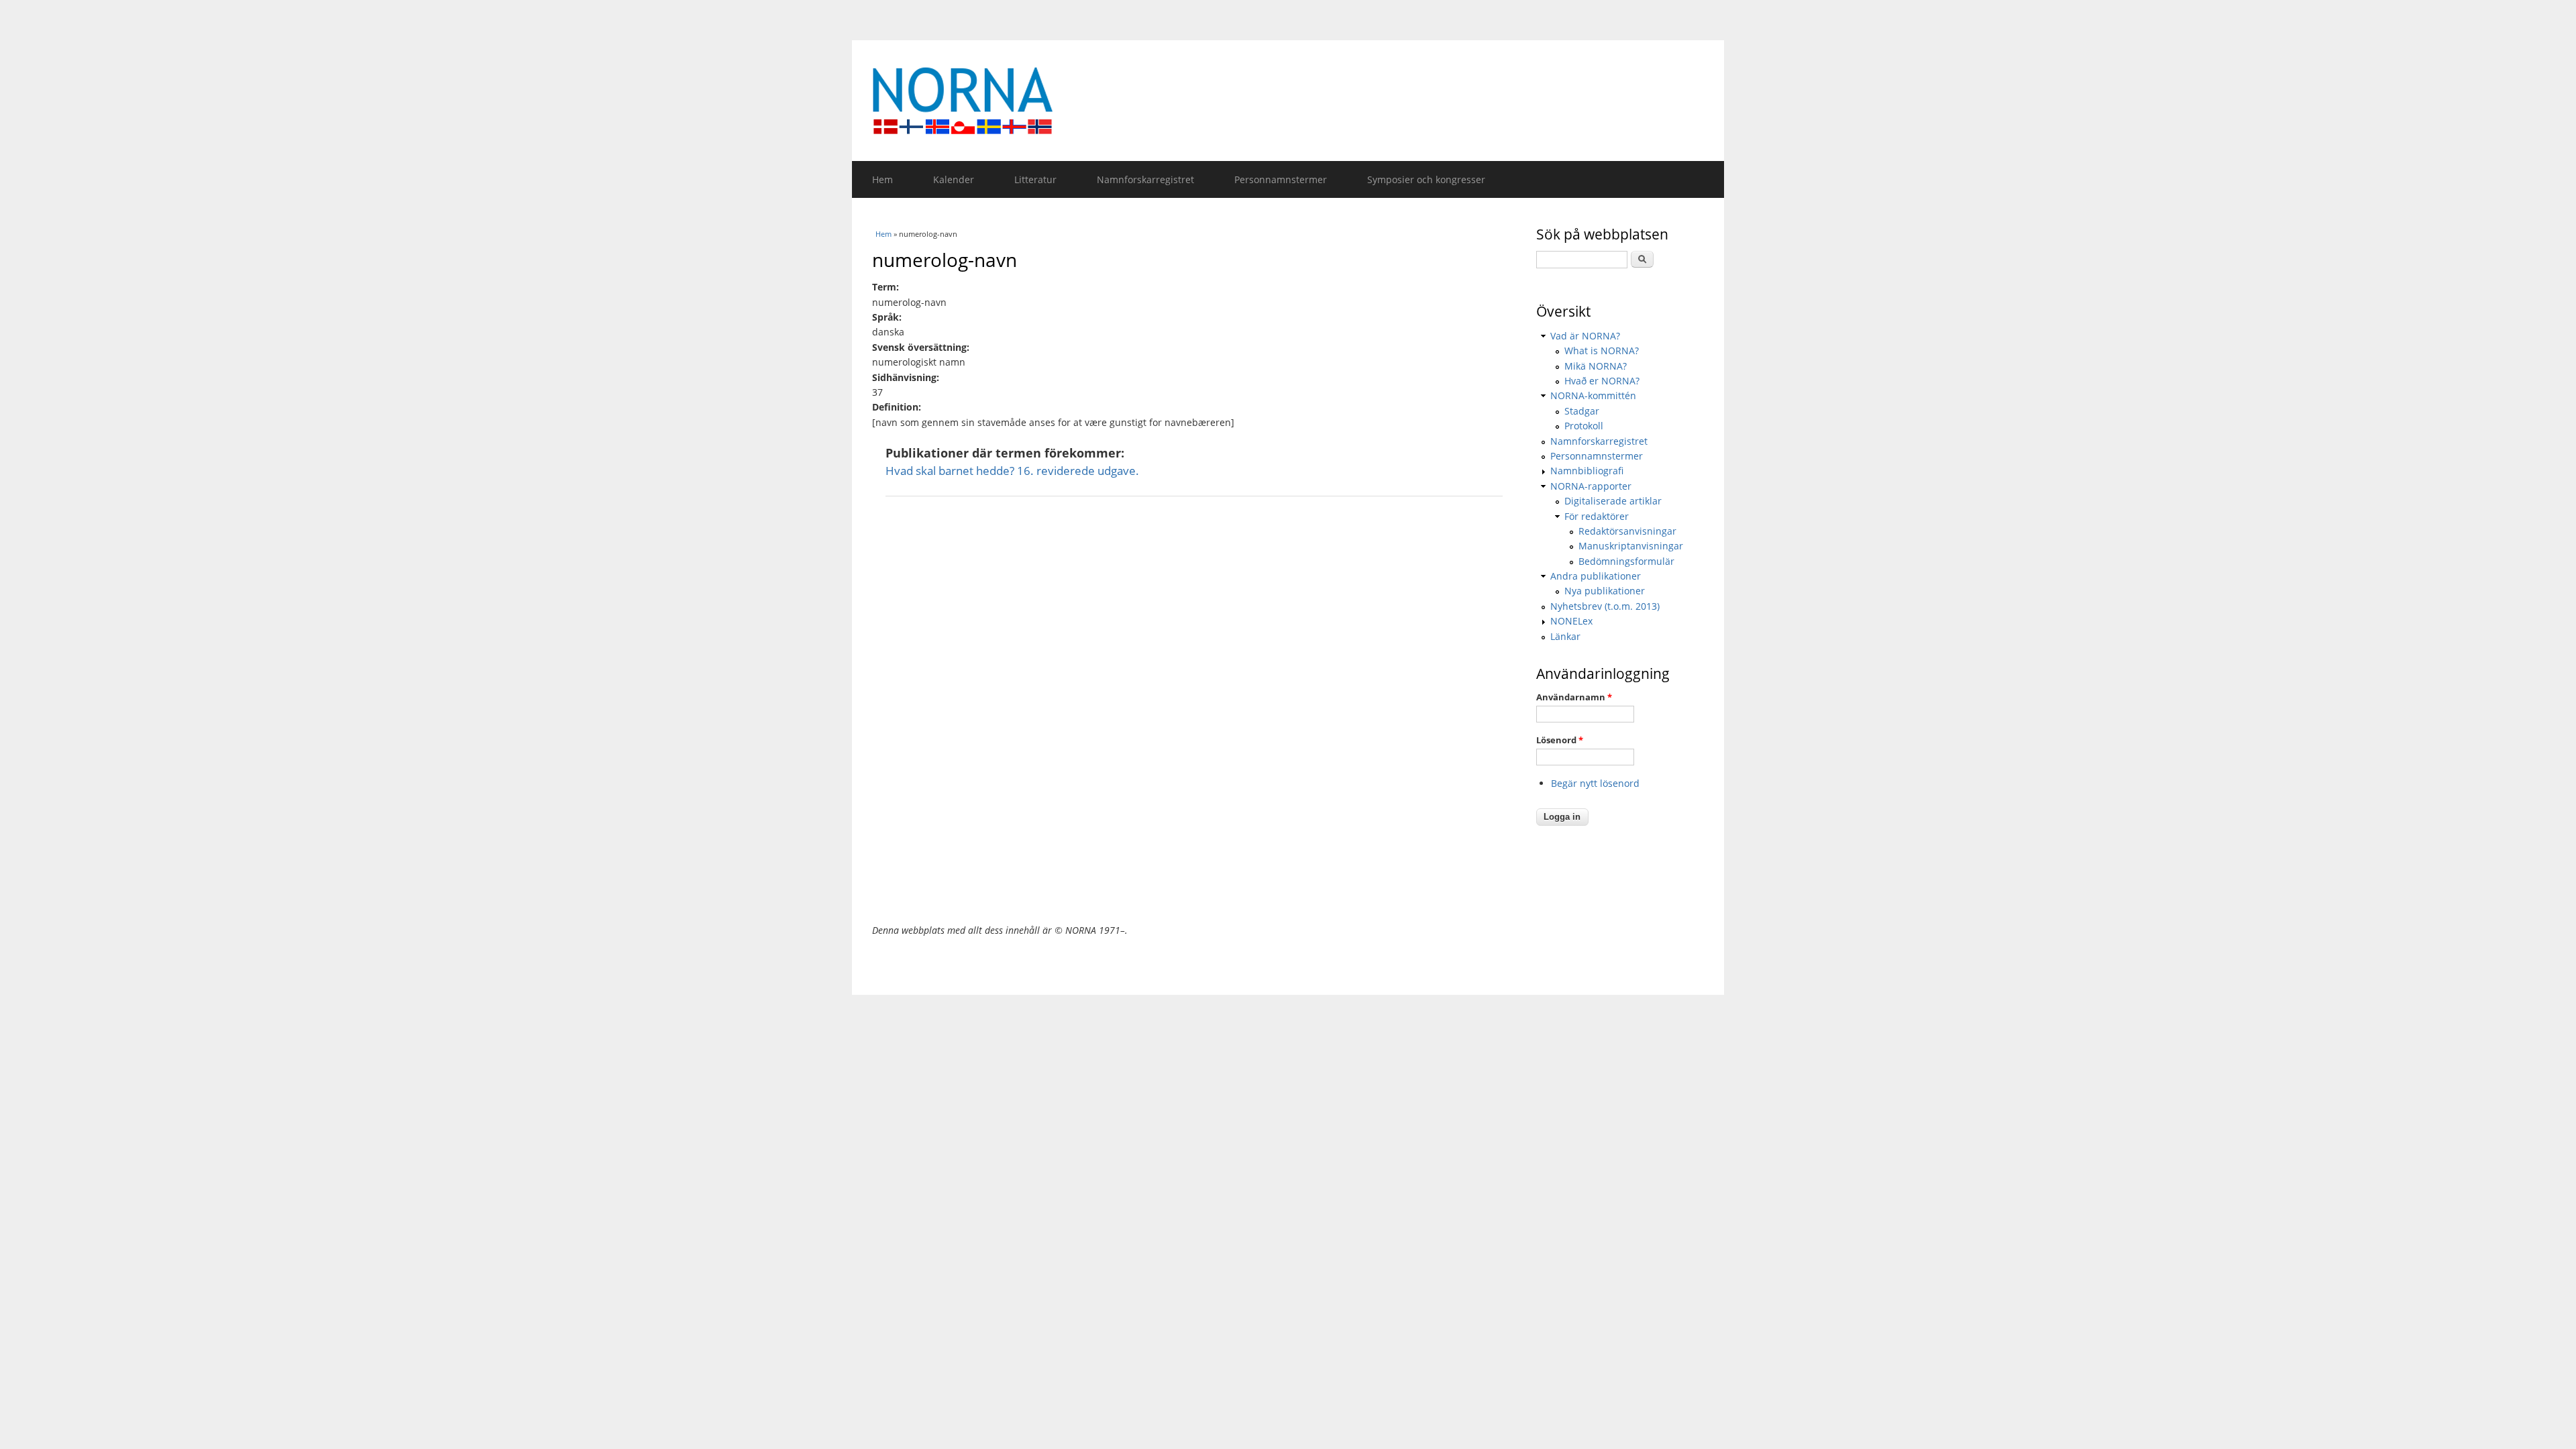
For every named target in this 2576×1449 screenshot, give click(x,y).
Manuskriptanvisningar (1631, 546)
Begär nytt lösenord (1595, 783)
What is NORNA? (1602, 351)
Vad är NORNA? (1585, 336)
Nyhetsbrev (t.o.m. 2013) (1605, 606)
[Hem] (1288, 101)
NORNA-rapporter (1591, 486)
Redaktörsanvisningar (1627, 531)
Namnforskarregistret (1145, 179)
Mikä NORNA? (1596, 366)
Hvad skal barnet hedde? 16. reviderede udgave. (1012, 471)
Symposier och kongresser (1426, 179)
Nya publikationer (1605, 591)
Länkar (1565, 636)
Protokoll (1584, 426)
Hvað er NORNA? (1602, 381)
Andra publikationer (1596, 576)
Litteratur (1035, 179)
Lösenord (1560, 740)
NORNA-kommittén (1593, 395)
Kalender (954, 179)
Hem (882, 179)
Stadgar (1582, 411)
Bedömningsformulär (1626, 561)
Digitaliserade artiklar (1613, 501)
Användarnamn (1574, 697)
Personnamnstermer (1281, 179)
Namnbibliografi (1587, 471)
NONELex (1571, 621)
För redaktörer (1597, 516)
